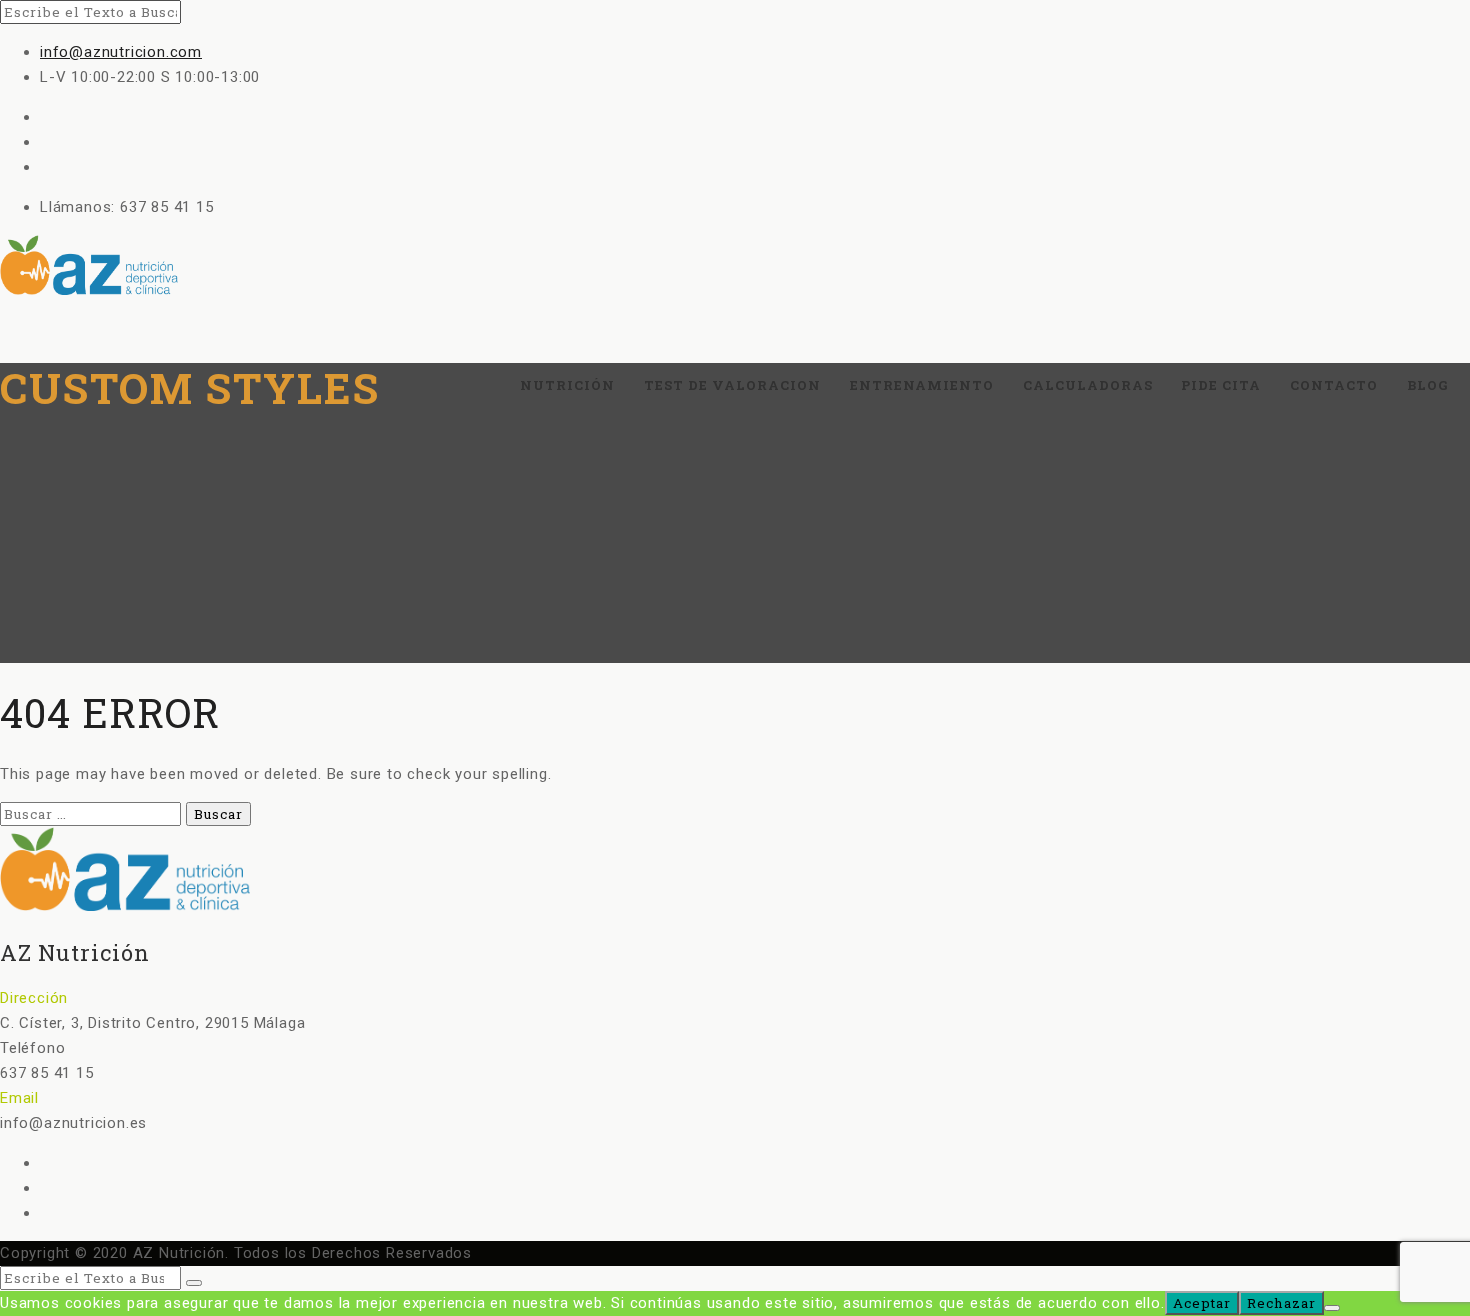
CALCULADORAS (1088, 385)
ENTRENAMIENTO (922, 385)
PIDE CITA (1221, 385)
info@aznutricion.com (121, 52)
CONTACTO (1334, 385)
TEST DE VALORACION (732, 385)
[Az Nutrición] (735, 267)
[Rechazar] (1332, 1308)
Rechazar (1281, 1303)
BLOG (1427, 385)
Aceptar (1202, 1303)
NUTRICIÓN (567, 385)
